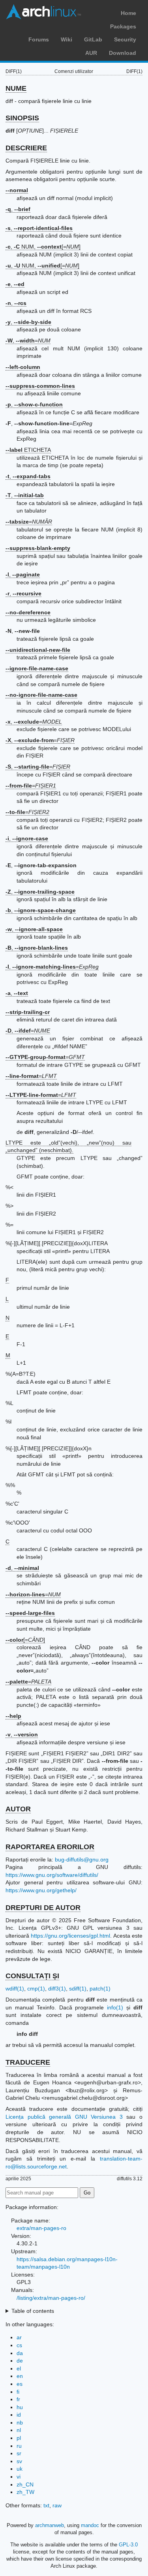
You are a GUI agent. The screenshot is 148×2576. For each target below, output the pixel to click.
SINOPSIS (22, 118)
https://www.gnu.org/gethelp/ (41, 1890)
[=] (25, 1640)
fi (18, 2392)
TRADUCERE (28, 2062)
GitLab (93, 39)
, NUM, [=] (43, 247)
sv (19, 2461)
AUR (91, 53)
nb (20, 2423)
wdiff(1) (15, 1989)
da (20, 2353)
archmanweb (50, 2525)
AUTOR (18, 1809)
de (20, 2361)
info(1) (115, 2007)
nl (19, 2430)
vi (19, 2477)
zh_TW (25, 2492)
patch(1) (100, 1989)
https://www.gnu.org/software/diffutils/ (52, 1875)
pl (19, 2438)
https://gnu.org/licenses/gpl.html (70, 1936)
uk (20, 2469)
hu (20, 2407)
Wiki (67, 39)
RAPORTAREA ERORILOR (50, 1847)
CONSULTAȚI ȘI (32, 1976)
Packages (123, 26)
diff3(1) (57, 1989)
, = (28, 340)
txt (46, 2505)
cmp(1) (36, 1989)
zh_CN (25, 2484)
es (20, 2384)
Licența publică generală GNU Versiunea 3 (64, 2117)
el (19, 2368)
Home (128, 13)
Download (123, 53)
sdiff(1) (78, 1989)
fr (18, 2399)
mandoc (90, 2525)
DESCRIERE (26, 148)
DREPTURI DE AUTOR (43, 1908)
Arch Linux (43, 12)
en (20, 2376)
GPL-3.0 (128, 2545)
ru (19, 2446)
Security (125, 39)
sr (19, 2453)
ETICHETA (28, 450)
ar (19, 2337)
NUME (16, 88)
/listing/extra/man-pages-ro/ (51, 2298)
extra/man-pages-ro (41, 2228)
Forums (39, 39)
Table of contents (33, 2311)
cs (19, 2345)
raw (57, 2505)
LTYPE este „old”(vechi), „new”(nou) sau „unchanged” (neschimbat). (68, 1147)
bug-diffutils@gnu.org (82, 1860)
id (19, 2415)
